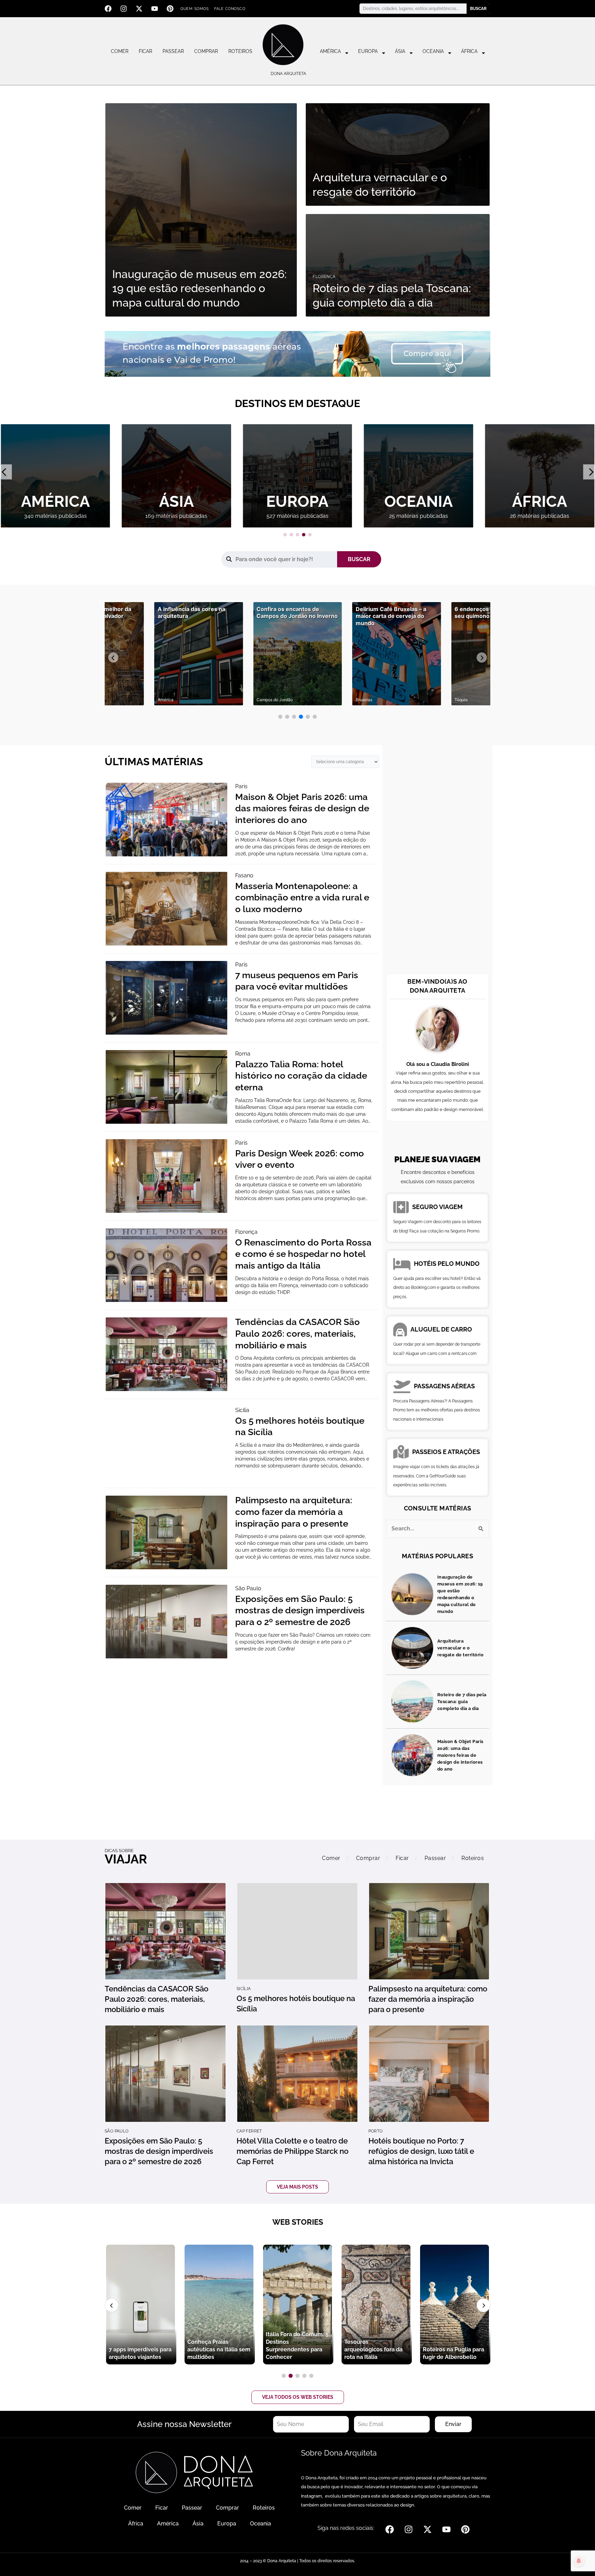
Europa (368, 51)
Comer (120, 51)
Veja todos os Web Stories (298, 2397)
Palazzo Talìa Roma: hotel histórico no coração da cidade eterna (301, 1076)
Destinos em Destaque (297, 403)
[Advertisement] (437, 861)
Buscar (478, 9)
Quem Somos (195, 9)
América (330, 51)
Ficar (145, 51)
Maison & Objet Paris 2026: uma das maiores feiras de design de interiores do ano (302, 809)
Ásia (400, 51)
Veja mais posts (297, 2187)
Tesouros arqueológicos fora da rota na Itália (373, 2349)
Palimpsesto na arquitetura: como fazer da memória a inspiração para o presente (294, 1512)
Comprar (206, 51)
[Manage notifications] (579, 2561)
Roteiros (240, 51)
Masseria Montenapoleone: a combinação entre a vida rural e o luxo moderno (302, 898)
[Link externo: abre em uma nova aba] (297, 353)
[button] (285, 535)
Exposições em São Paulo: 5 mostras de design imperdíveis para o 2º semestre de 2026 (300, 1611)
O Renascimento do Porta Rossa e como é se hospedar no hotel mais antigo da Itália (303, 1254)
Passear (173, 51)
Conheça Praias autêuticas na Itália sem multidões (219, 2349)
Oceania (433, 51)
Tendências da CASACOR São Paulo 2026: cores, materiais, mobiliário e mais (297, 1334)
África (469, 51)
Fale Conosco (230, 9)
